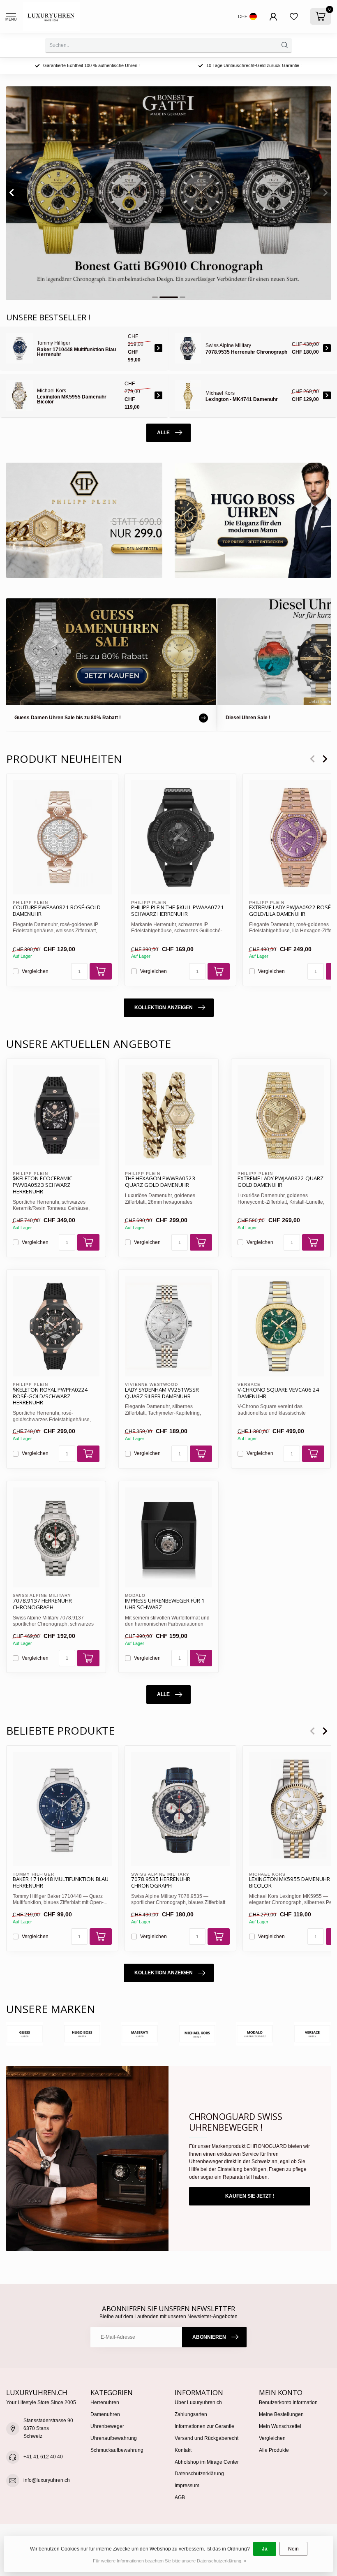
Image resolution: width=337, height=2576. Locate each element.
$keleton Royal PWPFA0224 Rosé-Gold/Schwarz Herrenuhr (50, 1397)
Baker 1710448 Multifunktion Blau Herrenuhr (61, 1883)
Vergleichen (35, 971)
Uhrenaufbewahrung (114, 2438)
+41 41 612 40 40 (43, 2457)
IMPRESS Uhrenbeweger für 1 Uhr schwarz (165, 1604)
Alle (163, 433)
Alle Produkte (274, 2450)
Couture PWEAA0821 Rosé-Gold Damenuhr (57, 911)
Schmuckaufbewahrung (117, 2450)
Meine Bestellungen (281, 2414)
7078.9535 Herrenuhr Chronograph (161, 1883)
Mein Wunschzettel (280, 2426)
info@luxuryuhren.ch (47, 2480)
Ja (265, 2549)
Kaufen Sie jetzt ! (250, 2196)
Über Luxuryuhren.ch (198, 2402)
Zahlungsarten (191, 2414)
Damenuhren (105, 2414)
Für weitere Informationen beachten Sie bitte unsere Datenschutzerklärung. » (170, 2561)
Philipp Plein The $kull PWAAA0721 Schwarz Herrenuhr (178, 911)
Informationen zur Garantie (204, 2426)
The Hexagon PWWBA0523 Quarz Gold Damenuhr (160, 1182)
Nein (293, 2549)
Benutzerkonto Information (288, 2402)
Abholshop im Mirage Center (207, 2462)
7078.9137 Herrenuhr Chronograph (42, 1604)
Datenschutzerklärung (199, 2474)
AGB (180, 2497)
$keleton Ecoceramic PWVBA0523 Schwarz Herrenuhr (43, 1185)
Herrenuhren (105, 2402)
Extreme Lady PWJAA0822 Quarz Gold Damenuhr (280, 1182)
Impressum (187, 2486)
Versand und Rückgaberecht (207, 2438)
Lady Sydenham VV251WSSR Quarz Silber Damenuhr (162, 1393)
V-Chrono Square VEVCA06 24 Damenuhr (278, 1393)
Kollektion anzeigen (164, 1008)
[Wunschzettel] (294, 16)
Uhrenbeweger (107, 2426)
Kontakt (183, 2450)
